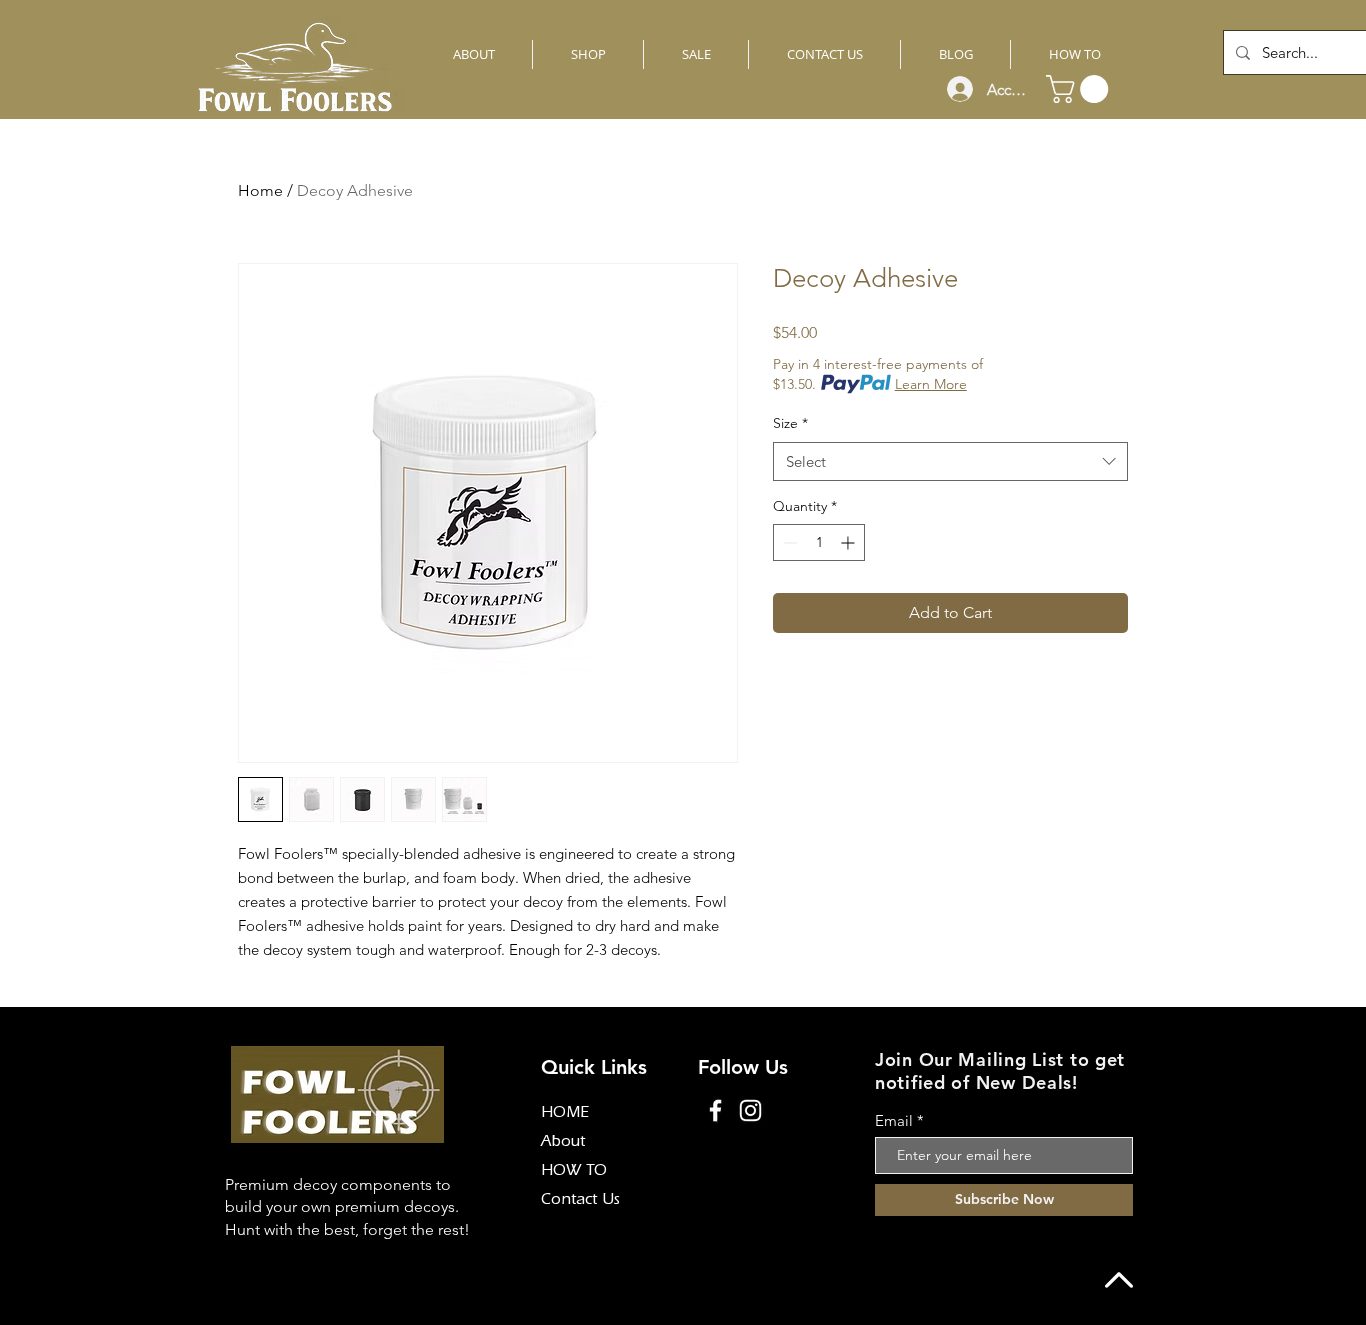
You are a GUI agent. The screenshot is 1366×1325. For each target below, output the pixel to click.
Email (894, 1120)
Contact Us (580, 1201)
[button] (1080, 89)
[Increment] (849, 542)
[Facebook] (715, 1110)
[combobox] (950, 461)
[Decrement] (788, 542)
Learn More (931, 384)
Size (790, 423)
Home (260, 190)
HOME (565, 1114)
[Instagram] (750, 1110)
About (563, 1143)
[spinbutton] (819, 542)
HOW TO (574, 1172)
